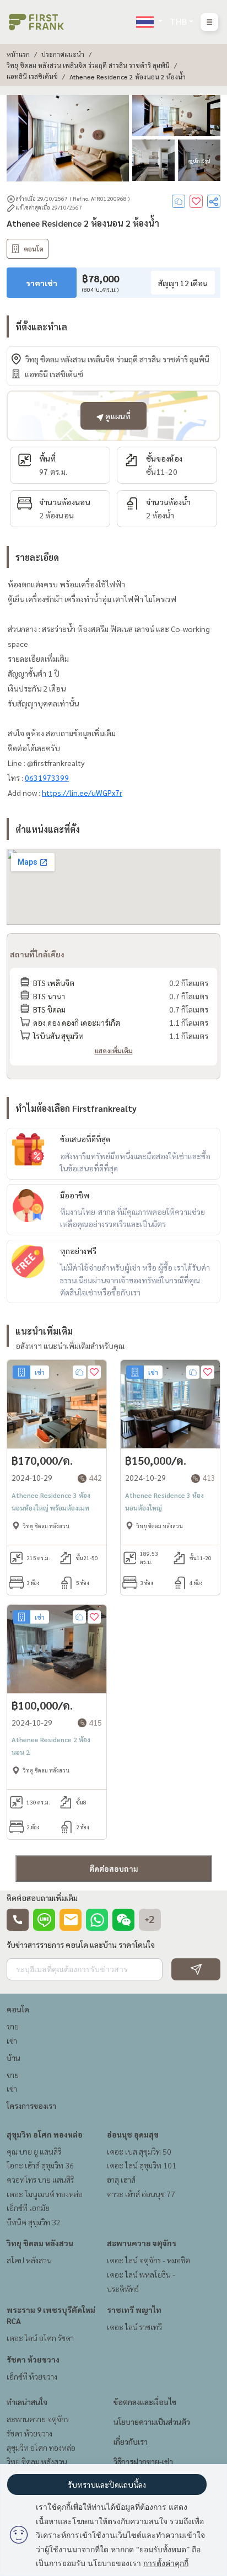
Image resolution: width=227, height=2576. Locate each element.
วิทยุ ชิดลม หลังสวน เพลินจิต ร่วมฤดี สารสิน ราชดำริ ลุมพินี (88, 65)
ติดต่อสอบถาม (114, 1868)
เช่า (12, 2041)
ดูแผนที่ (117, 416)
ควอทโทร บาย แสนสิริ (40, 2179)
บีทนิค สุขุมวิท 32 (34, 2222)
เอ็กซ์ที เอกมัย (28, 2208)
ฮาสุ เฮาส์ (121, 2179)
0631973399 (47, 778)
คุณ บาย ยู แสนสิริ (34, 2151)
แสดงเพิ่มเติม (114, 1051)
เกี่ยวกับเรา (131, 2441)
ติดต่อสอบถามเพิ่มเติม (42, 1898)
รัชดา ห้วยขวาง (33, 2359)
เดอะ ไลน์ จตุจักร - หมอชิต (148, 2260)
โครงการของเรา (31, 2106)
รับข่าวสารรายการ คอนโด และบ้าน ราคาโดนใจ (81, 1945)
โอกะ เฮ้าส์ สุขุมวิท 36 (40, 2165)
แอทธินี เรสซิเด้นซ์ (32, 76)
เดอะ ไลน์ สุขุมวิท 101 (142, 2165)
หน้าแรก (18, 54)
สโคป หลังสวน (29, 2260)
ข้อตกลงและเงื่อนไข (145, 2402)
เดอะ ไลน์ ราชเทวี (134, 2327)
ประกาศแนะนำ (63, 54)
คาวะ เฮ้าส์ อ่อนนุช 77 (141, 2194)
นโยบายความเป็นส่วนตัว (152, 2422)
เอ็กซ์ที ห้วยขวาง (32, 2376)
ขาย (13, 2026)
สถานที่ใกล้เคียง (37, 954)
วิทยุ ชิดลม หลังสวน (40, 2243)
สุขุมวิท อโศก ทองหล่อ (45, 2134)
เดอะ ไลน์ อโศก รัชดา (40, 2338)
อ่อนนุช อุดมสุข (133, 2134)
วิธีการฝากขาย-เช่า (143, 2461)
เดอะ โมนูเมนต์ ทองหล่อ (45, 2194)
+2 (150, 1920)
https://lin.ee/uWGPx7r (82, 792)
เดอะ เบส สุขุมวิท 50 (139, 2151)
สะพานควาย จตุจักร (142, 2243)
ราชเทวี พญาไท (134, 2310)
